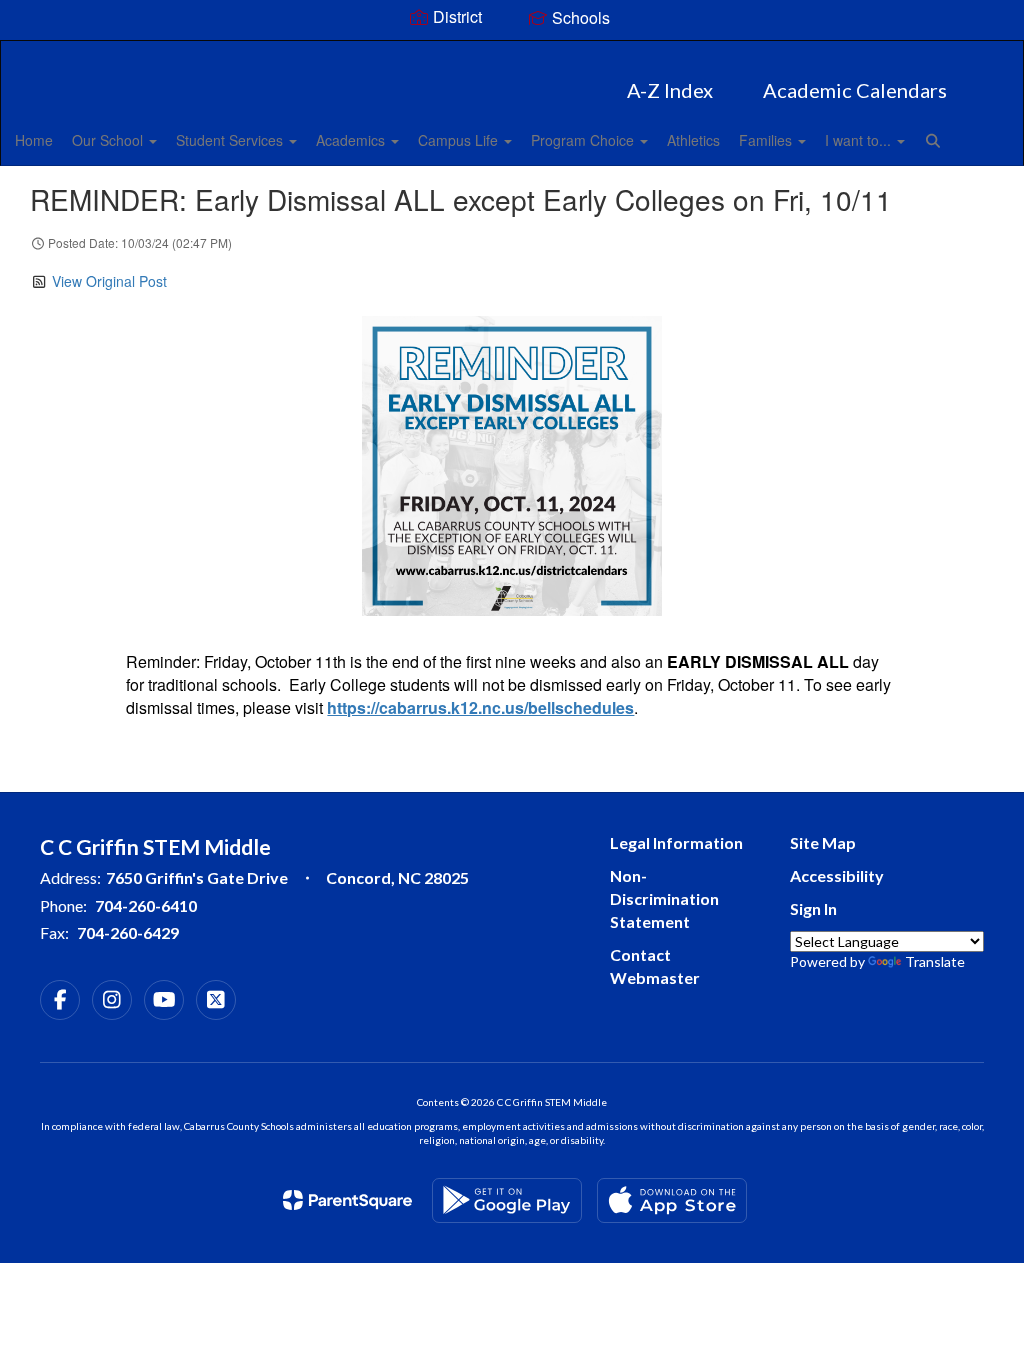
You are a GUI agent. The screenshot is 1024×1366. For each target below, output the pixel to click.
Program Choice (584, 140)
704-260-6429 (128, 932)
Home (34, 140)
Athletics (693, 140)
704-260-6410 (146, 905)
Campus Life (460, 140)
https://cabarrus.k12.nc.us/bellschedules (480, 707)
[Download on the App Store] (672, 1200)
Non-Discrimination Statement (664, 898)
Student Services (231, 140)
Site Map (823, 842)
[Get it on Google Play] (507, 1200)
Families (767, 140)
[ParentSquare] (347, 1200)
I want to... (860, 140)
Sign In (813, 908)
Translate (935, 961)
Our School (109, 140)
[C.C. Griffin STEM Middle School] (512, 53)
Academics (352, 140)
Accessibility (837, 875)
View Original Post (109, 281)
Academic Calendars (855, 90)
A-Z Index (670, 90)
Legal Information (676, 842)
